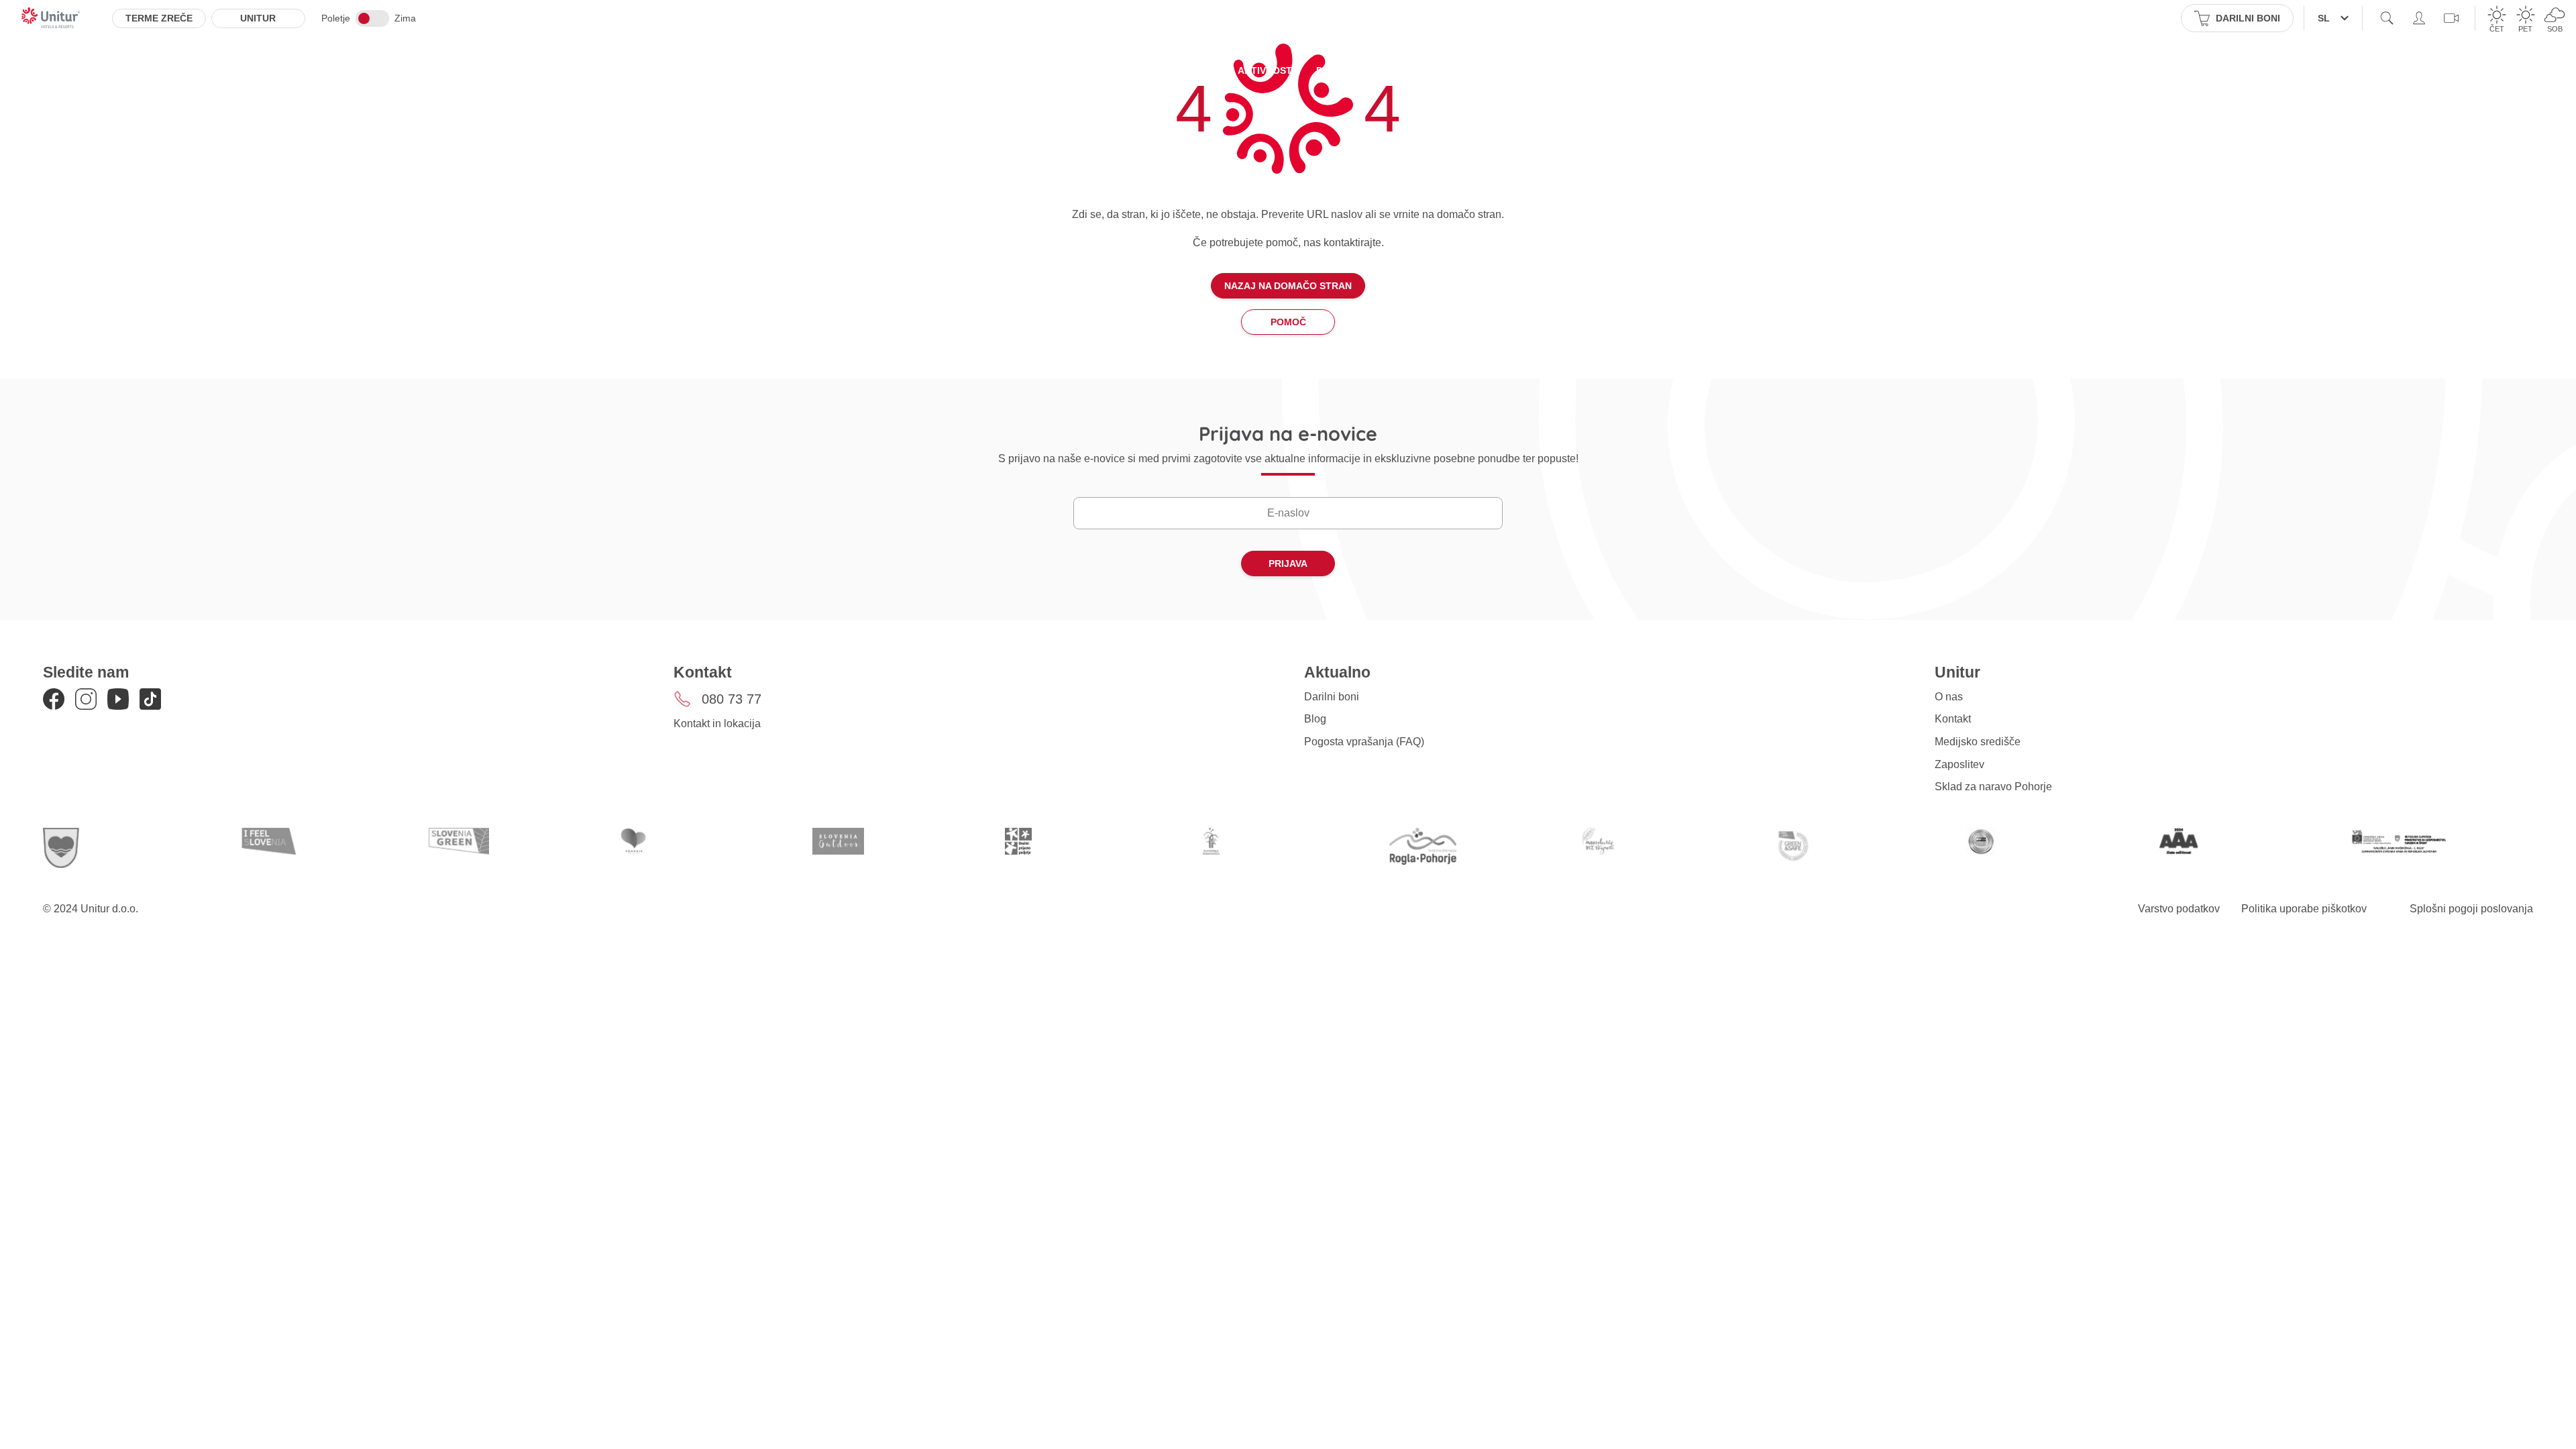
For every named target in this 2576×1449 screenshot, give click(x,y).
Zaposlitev (1960, 764)
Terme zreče (159, 18)
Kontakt (1953, 719)
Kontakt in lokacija (717, 723)
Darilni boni (1332, 697)
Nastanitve (1064, 70)
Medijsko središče (1978, 742)
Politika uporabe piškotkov (2304, 909)
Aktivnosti (1266, 70)
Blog (1315, 719)
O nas (1949, 697)
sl (2324, 18)
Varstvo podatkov (2179, 909)
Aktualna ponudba (1166, 70)
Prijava (1288, 563)
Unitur (258, 18)
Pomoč (1288, 322)
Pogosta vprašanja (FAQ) (1364, 742)
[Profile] (2419, 18)
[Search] (2387, 18)
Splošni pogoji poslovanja (2471, 909)
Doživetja (1343, 70)
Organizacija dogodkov (1455, 70)
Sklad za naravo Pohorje (1993, 787)
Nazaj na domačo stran (1288, 286)
